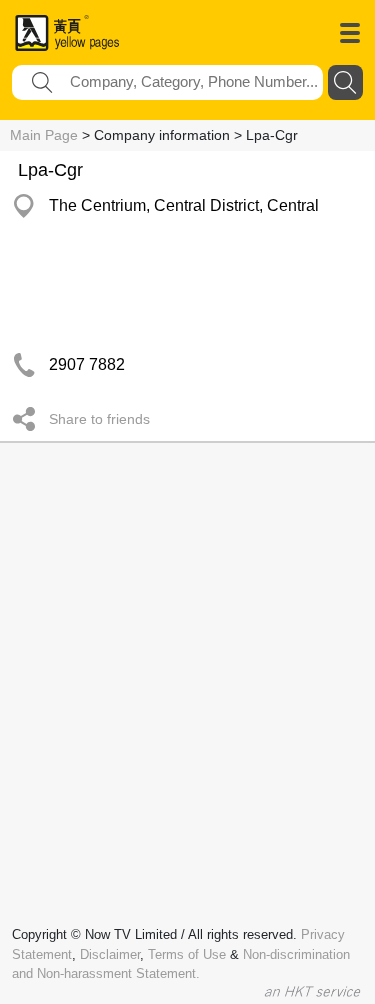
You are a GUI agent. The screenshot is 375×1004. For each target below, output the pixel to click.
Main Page (44, 135)
